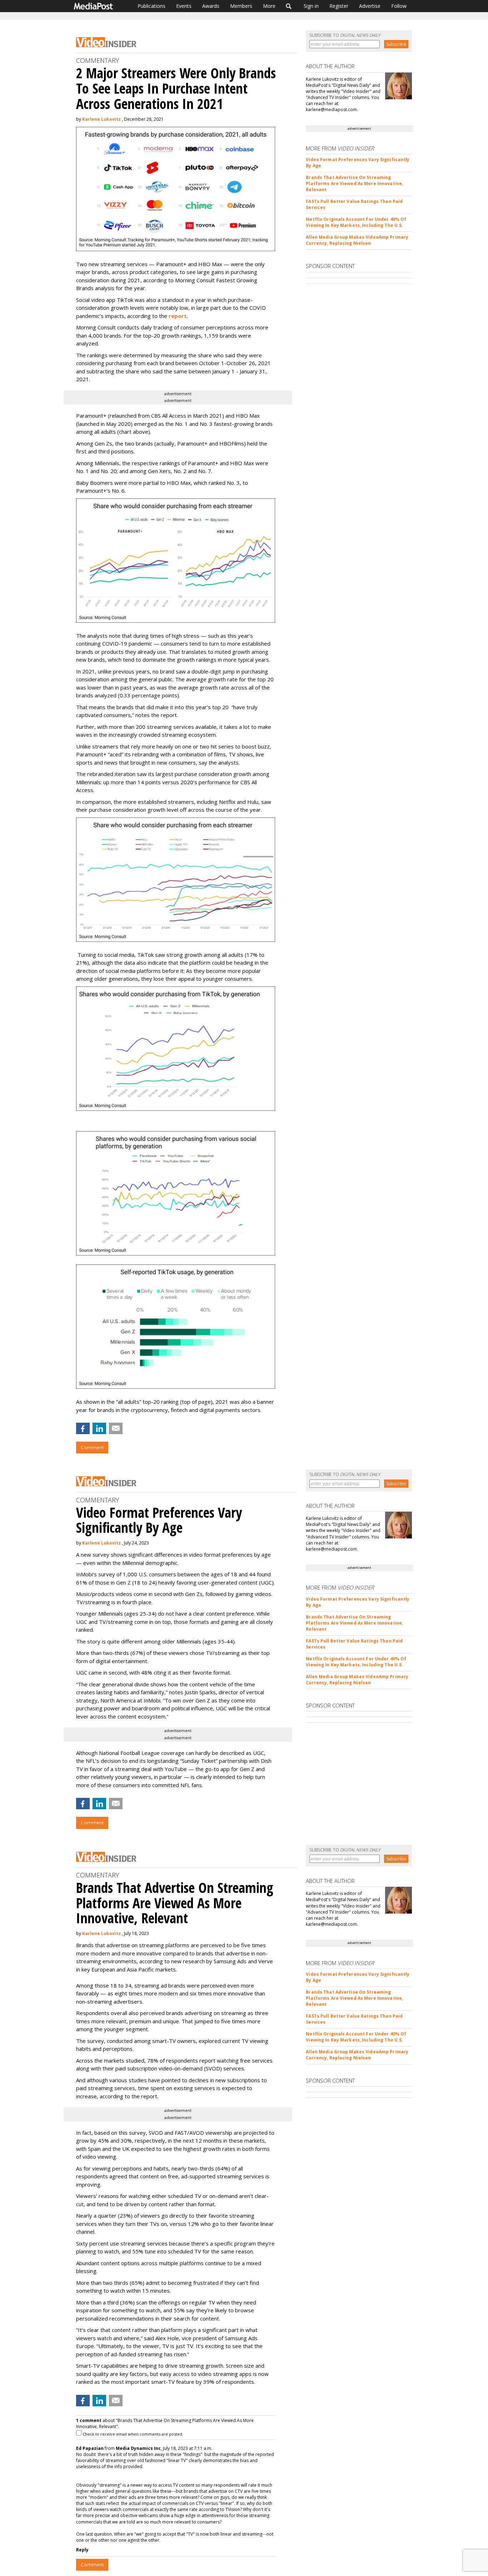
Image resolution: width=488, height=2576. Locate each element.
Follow (399, 6)
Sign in (311, 6)
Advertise (370, 6)
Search (289, 6)
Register (339, 6)
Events (184, 6)
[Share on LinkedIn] (99, 1428)
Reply (82, 2550)
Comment (92, 1447)
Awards (211, 6)
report (178, 316)
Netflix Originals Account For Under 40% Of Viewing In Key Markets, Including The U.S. (356, 222)
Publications (151, 6)
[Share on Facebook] (83, 1428)
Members (241, 6)
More (269, 6)
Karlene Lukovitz (101, 119)
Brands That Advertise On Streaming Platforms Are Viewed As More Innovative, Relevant (354, 183)
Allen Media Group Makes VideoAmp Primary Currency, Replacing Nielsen (357, 240)
